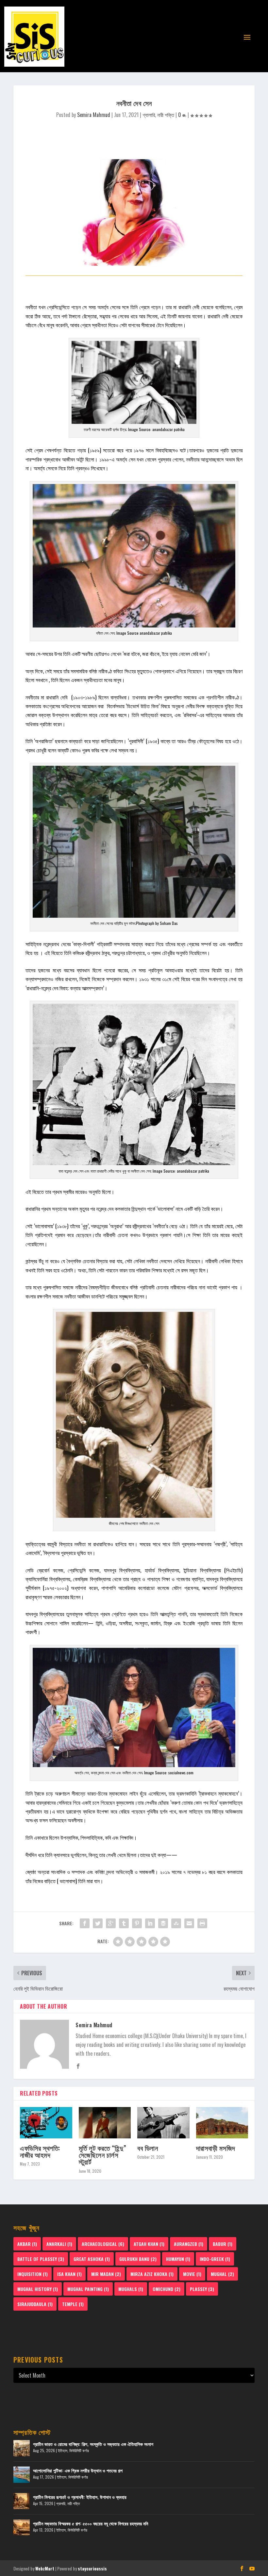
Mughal (222, 2274)
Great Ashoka (92, 2259)
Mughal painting (88, 2289)
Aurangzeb (189, 2244)
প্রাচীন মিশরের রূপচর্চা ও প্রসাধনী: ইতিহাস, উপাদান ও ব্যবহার (80, 2497)
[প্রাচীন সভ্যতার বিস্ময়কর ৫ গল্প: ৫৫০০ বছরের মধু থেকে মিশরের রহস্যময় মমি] (22, 2528)
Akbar (27, 2244)
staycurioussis (92, 2568)
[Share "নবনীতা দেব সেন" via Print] (202, 1923)
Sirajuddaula (35, 2304)
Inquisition (33, 2274)
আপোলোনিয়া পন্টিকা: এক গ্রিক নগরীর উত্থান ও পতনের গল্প (78, 2470)
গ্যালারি (149, 115)
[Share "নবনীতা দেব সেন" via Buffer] (163, 1923)
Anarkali (59, 2244)
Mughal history (38, 2289)
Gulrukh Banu (138, 2259)
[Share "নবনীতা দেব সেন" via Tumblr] (124, 1923)
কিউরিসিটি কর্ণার (79, 2450)
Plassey (202, 2289)
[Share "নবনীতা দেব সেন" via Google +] (111, 1923)
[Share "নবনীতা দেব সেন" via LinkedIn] (150, 1923)
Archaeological (103, 2244)
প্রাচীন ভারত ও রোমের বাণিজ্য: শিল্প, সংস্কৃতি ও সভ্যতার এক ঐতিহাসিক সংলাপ (93, 2444)
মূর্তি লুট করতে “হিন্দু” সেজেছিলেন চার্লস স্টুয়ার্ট (103, 2155)
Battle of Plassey (41, 2259)
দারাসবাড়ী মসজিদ (216, 2148)
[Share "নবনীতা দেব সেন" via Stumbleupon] (176, 1923)
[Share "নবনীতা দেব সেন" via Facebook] (85, 1923)
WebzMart (45, 2568)
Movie (192, 2274)
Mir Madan (106, 2274)
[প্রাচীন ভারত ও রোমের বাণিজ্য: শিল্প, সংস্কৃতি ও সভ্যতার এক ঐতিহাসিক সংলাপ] (22, 2448)
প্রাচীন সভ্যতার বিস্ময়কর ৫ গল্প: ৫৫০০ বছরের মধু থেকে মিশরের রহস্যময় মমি (91, 2523)
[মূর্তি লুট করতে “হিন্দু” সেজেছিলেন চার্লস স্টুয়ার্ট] (105, 2123)
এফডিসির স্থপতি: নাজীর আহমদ (40, 2151)
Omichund (167, 2289)
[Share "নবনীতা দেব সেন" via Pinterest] (137, 1923)
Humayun (178, 2259)
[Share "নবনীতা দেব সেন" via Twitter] (98, 1923)
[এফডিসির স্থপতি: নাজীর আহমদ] (46, 2123)
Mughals (131, 2289)
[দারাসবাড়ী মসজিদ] (222, 2123)
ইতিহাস (63, 2450)
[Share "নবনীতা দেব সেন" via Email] (189, 1923)
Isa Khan (69, 2274)
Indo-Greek (215, 2259)
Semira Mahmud (94, 115)
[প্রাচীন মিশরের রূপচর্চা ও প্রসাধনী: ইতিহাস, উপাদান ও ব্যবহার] (22, 2501)
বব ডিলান (148, 2148)
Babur (223, 2244)
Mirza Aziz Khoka (152, 2274)
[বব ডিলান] (163, 2123)
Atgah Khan (149, 2244)
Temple (73, 2304)
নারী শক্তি (166, 115)
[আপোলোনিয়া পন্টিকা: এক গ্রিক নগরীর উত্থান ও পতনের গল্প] (22, 2475)
